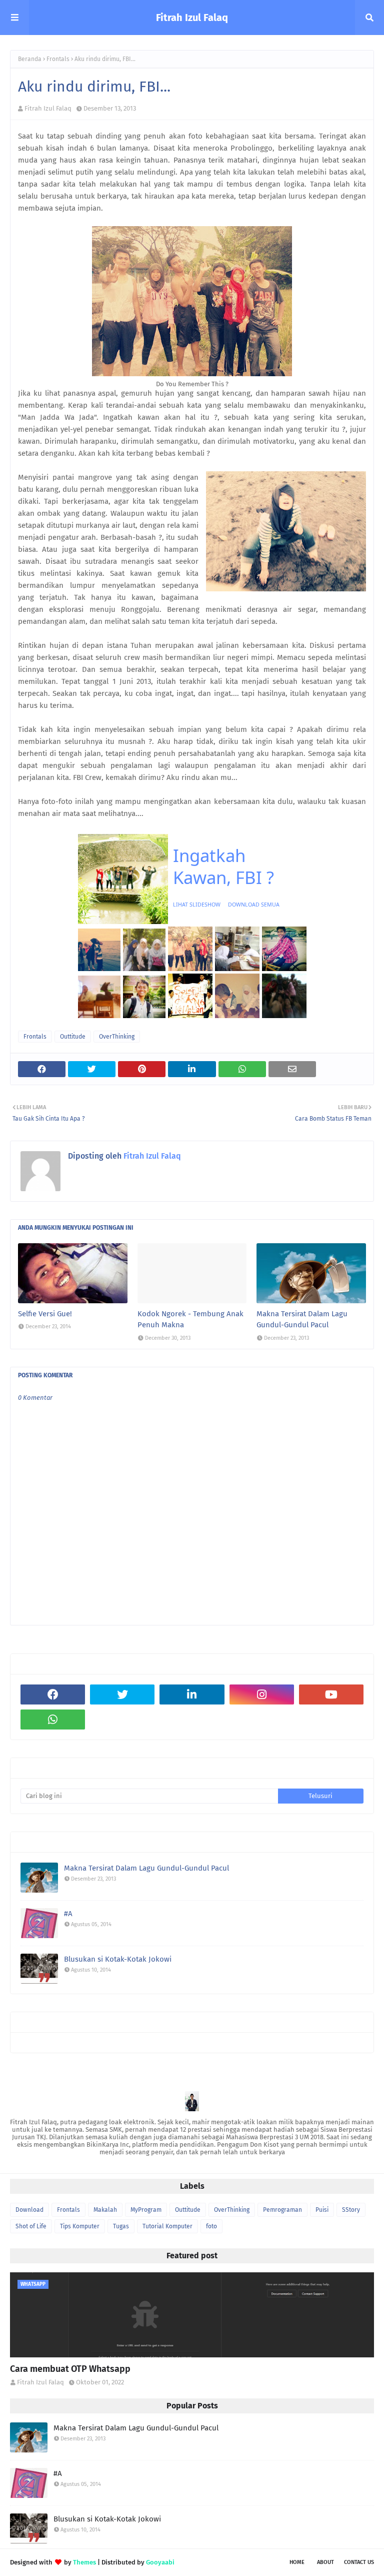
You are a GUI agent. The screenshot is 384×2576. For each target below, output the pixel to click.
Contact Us (359, 2562)
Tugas (121, 2226)
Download (29, 2210)
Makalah (105, 2210)
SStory (351, 2210)
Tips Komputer (80, 2226)
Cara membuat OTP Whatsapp (70, 2369)
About (325, 2562)
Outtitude (73, 1037)
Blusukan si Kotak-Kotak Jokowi (118, 1959)
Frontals (58, 59)
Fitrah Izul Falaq (192, 18)
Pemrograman (282, 2210)
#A (68, 1914)
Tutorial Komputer (167, 2226)
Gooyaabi (160, 2562)
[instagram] (262, 1694)
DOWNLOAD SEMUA (254, 905)
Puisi (322, 2210)
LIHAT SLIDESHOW (197, 905)
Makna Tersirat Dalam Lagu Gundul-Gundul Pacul (302, 1320)
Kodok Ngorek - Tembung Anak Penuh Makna (190, 1320)
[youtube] (331, 1694)
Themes (84, 2562)
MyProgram (146, 2210)
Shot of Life (31, 2226)
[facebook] (53, 1694)
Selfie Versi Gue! (45, 1314)
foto (211, 2226)
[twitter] (122, 1694)
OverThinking (117, 1037)
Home (297, 2562)
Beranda (30, 59)
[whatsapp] (53, 1720)
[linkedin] (192, 1694)
